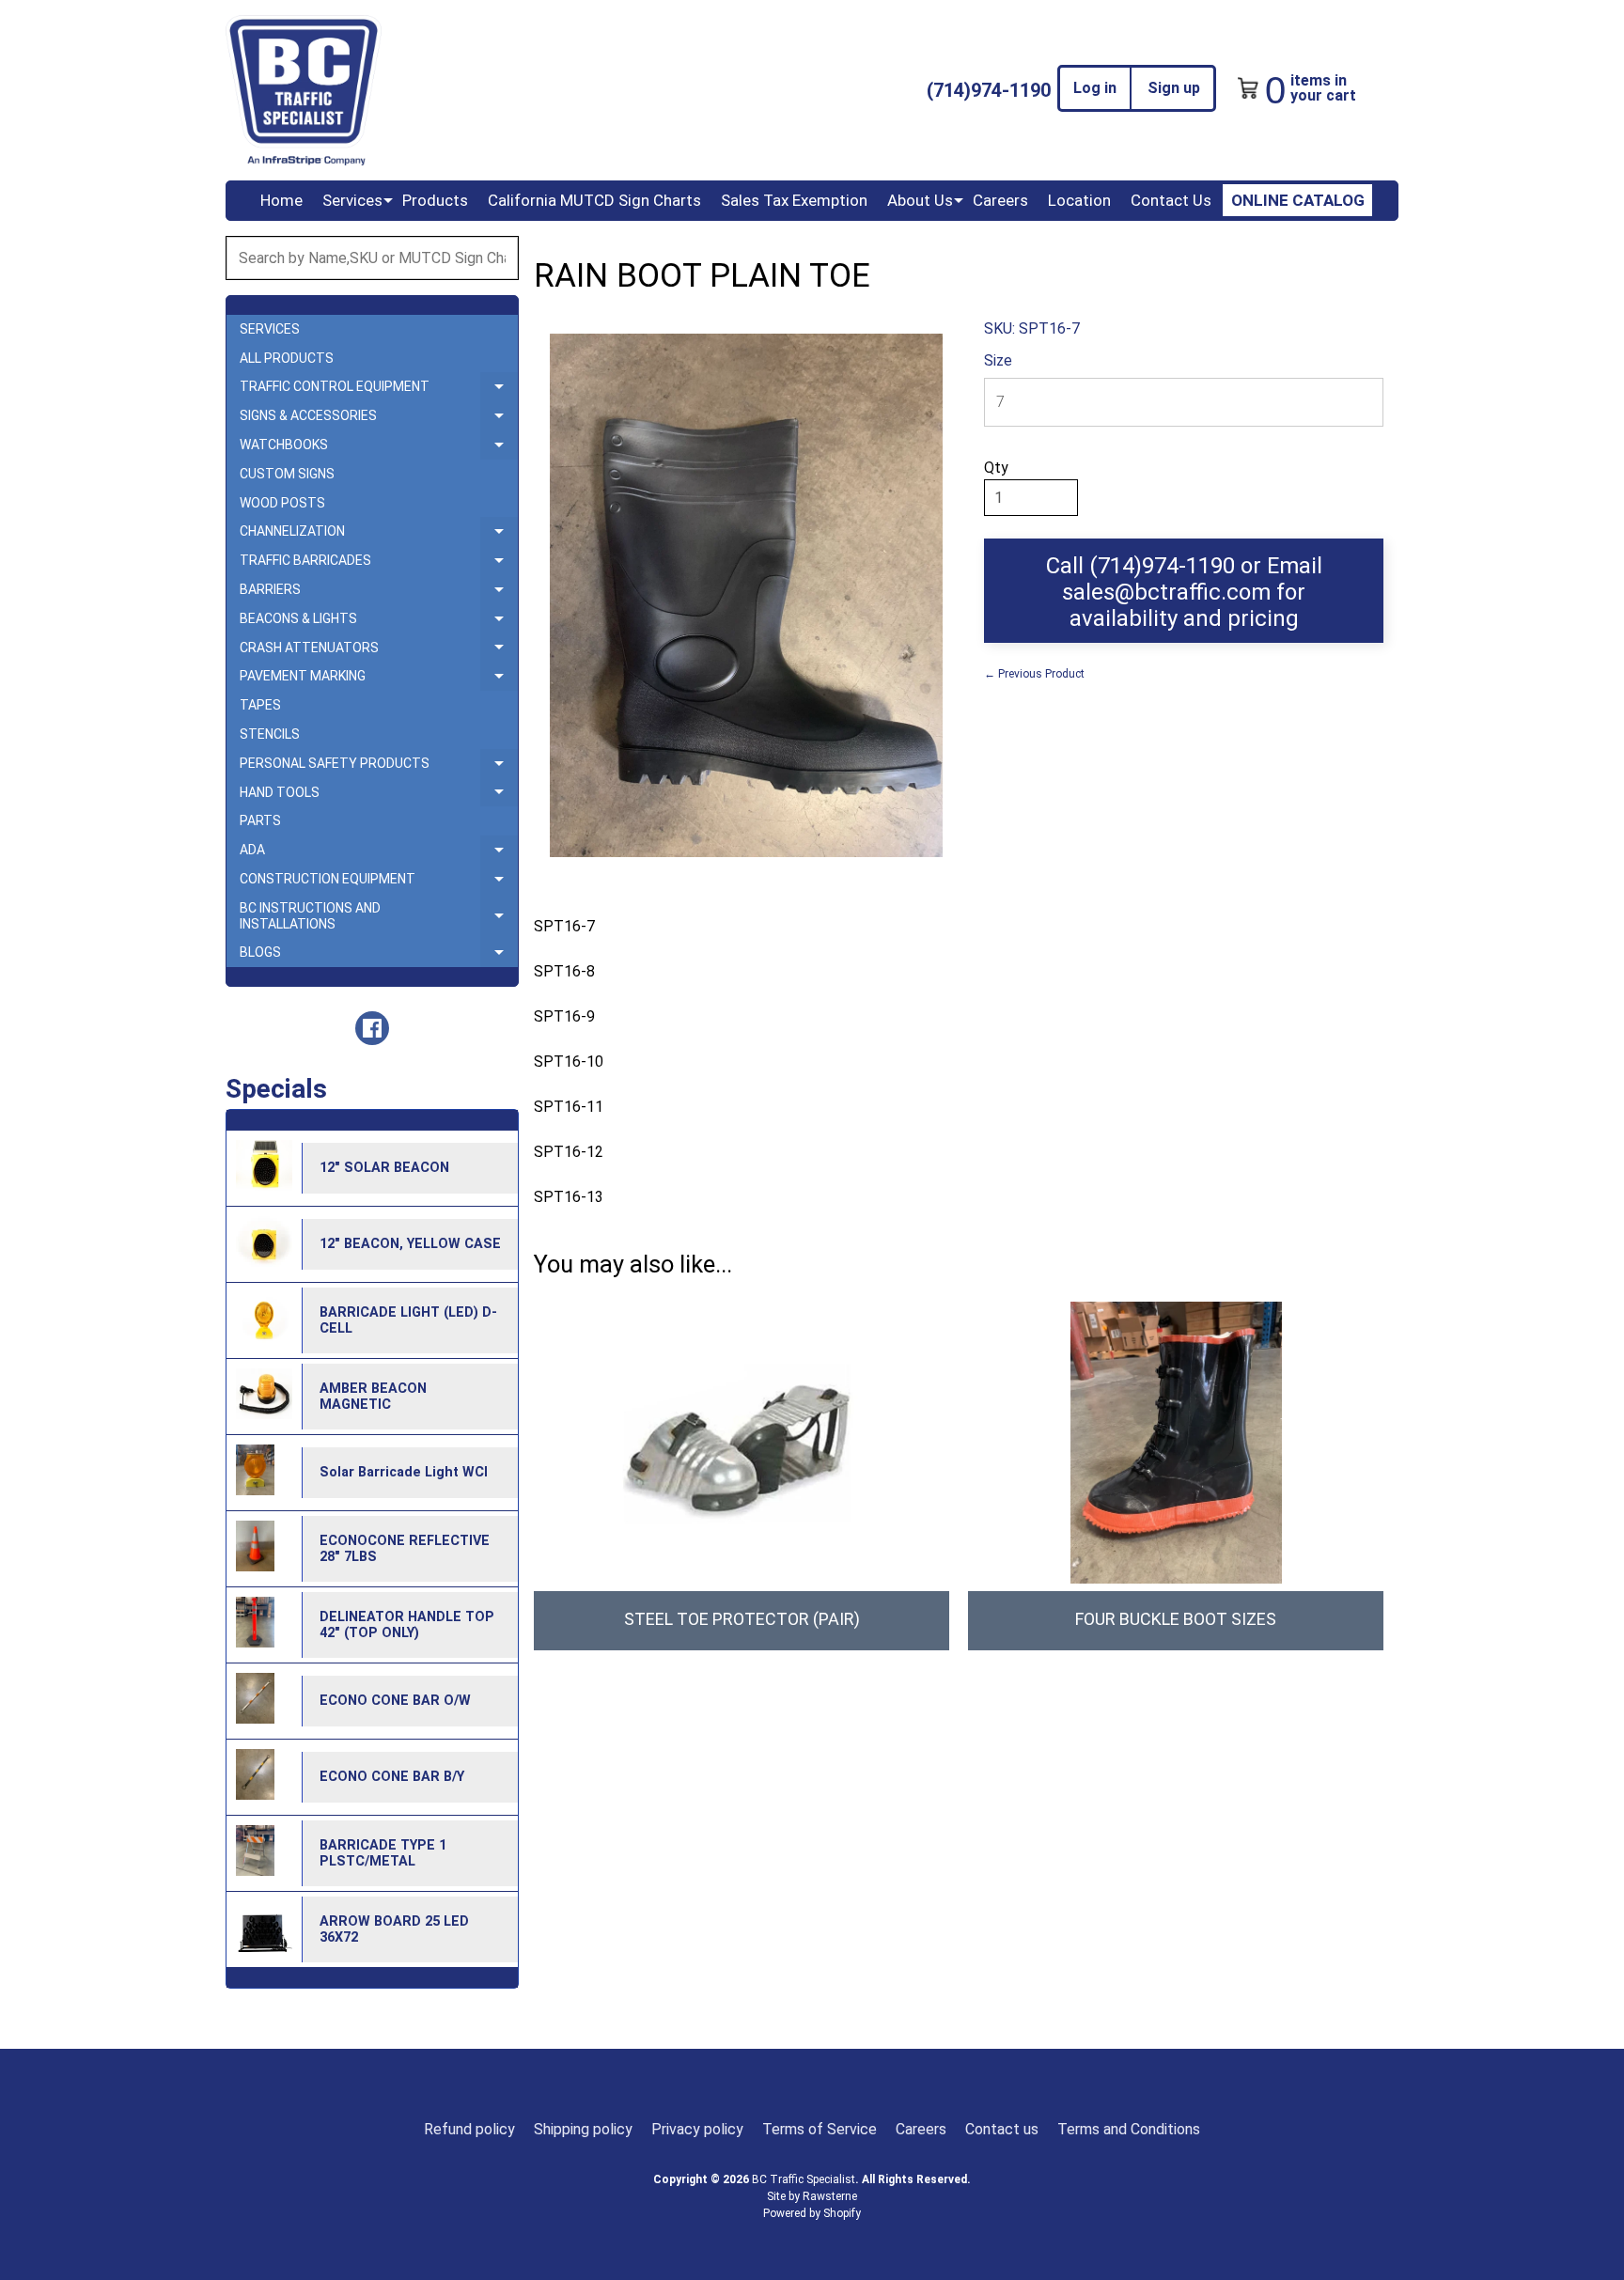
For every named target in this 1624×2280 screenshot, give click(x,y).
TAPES (260, 705)
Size (998, 360)
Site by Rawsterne (812, 2196)
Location (1079, 200)
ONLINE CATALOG (1298, 200)
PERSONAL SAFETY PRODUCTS (379, 767)
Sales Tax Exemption (794, 200)
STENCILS (270, 734)
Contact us (1002, 2129)
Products (435, 200)
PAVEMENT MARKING (379, 679)
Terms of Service (820, 2129)
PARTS (260, 820)
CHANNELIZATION (379, 535)
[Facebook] (372, 1028)
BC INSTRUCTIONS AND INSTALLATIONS (379, 916)
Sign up (1174, 88)
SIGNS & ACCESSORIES (379, 419)
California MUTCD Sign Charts (594, 200)
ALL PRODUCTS (287, 358)
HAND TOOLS (379, 796)
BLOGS (379, 956)
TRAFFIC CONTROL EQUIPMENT (379, 390)
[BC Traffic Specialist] (304, 90)
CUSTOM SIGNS (287, 474)
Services (352, 200)
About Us (920, 200)
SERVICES (270, 329)
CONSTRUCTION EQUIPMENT (379, 882)
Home (281, 200)
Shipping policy (583, 2129)
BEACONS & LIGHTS (379, 622)
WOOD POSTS (282, 503)
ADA (379, 853)
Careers (1000, 200)
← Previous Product (1034, 674)
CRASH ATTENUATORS (379, 651)
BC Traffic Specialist (804, 2179)
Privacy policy (697, 2129)
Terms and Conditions (1129, 2129)
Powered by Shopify (812, 2213)
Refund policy (469, 2129)
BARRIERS (379, 593)
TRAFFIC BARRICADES (379, 564)
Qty (996, 468)
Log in (1095, 88)
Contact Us (1171, 200)
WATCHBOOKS (379, 448)
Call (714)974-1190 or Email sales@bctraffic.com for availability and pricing (1184, 592)
